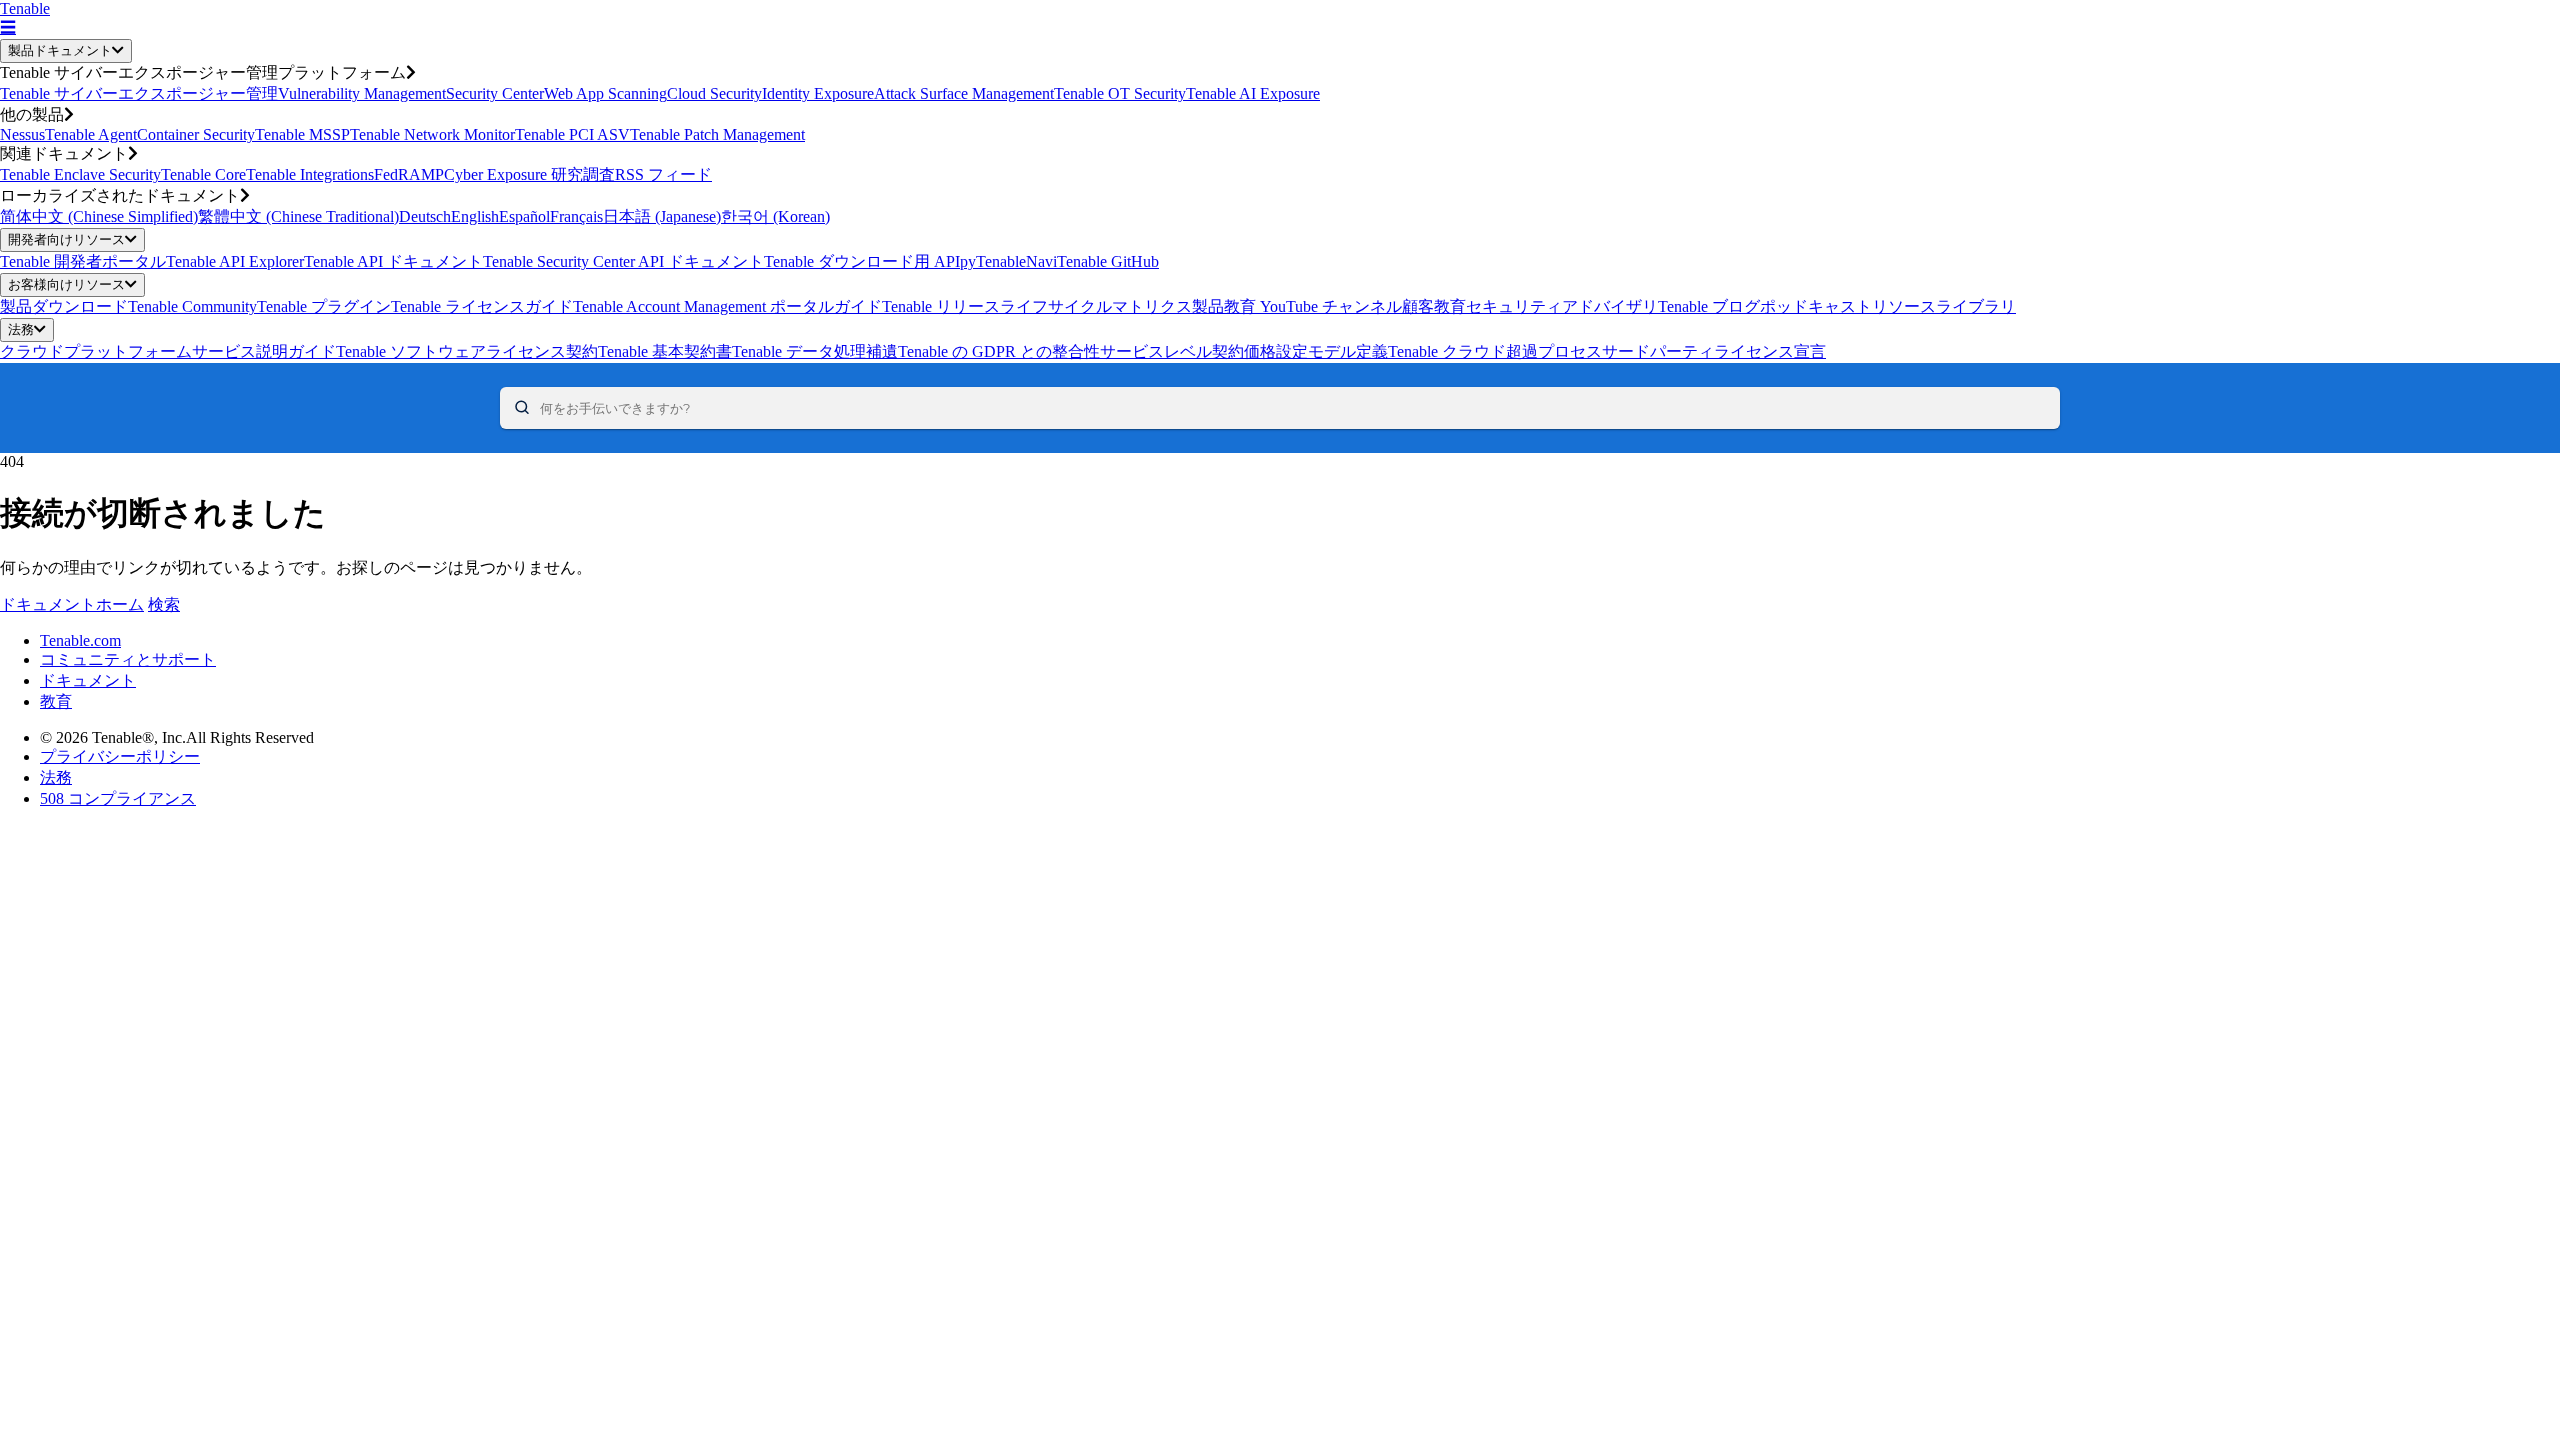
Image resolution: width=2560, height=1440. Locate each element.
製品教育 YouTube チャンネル (1297, 306)
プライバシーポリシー (120, 756)
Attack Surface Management (964, 93)
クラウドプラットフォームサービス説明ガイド (168, 351)
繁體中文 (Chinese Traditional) (298, 216)
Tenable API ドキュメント (393, 261)
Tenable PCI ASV (572, 134)
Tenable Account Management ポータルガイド (727, 306)
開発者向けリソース (66, 239)
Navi (1041, 261)
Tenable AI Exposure (1253, 93)
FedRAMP (409, 174)
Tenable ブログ (1709, 306)
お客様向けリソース (66, 284)
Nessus (22, 134)
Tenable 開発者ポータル (83, 261)
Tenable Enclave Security (80, 174)
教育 (56, 701)
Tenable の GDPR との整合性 (999, 351)
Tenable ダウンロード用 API (862, 261)
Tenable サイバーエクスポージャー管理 (139, 93)
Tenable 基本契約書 (665, 351)
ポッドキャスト (1816, 306)
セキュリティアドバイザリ (1562, 306)
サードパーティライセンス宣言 (1714, 351)
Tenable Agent (91, 134)
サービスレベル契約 (1172, 351)
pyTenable (993, 261)
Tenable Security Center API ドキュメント (623, 261)
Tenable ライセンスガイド (482, 306)
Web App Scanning (605, 93)
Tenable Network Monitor (432, 134)
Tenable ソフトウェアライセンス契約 (467, 351)
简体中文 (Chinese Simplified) (99, 216)
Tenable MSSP (302, 134)
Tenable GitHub (1108, 261)
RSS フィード (663, 174)
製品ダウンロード (64, 306)
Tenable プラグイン (324, 306)
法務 (21, 329)
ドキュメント (88, 680)
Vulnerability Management (362, 93)
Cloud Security (714, 93)
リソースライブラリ (1944, 306)
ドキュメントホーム (72, 604)
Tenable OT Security (1120, 93)
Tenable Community (192, 306)
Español (524, 216)
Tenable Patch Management (717, 134)
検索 (164, 604)
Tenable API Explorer (235, 261)
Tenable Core (203, 174)
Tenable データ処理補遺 (815, 351)
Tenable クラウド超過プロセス (1495, 351)
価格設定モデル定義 (1316, 351)
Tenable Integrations (310, 174)
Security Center (495, 93)
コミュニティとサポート (128, 659)
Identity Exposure (818, 93)
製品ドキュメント (60, 50)
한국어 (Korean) (775, 216)
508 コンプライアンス (118, 798)
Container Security (196, 134)
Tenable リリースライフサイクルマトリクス (1037, 306)
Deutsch (425, 216)
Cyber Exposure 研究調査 (529, 174)
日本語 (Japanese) (662, 216)
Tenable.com (80, 640)
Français (576, 216)
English (475, 216)
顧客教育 (1434, 306)
